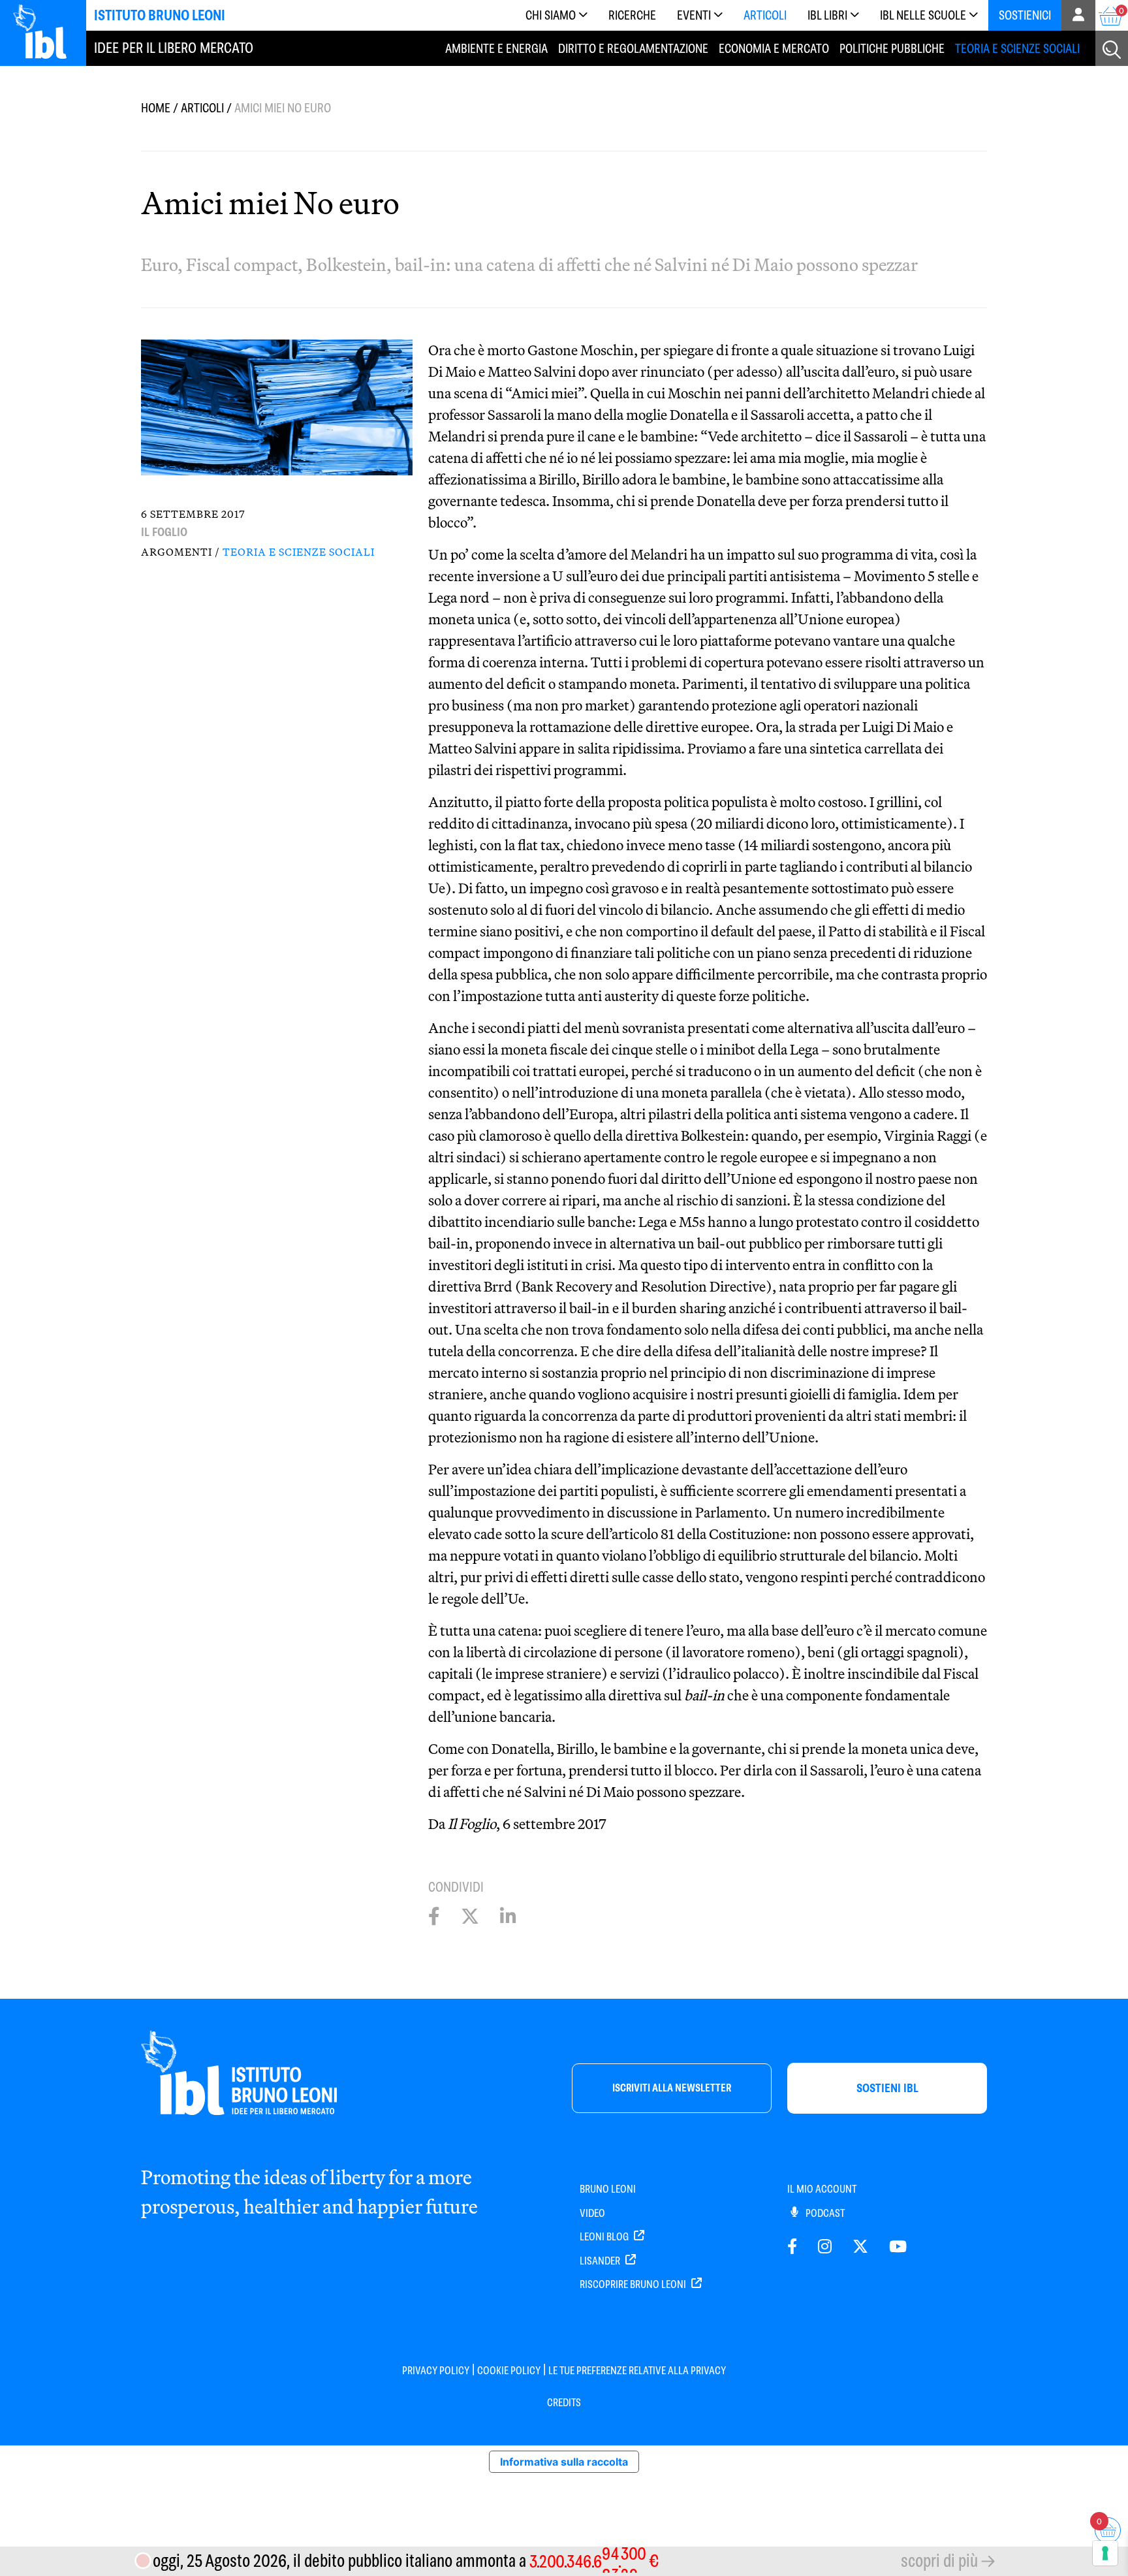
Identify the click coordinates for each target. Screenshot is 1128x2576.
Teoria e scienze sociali (1017, 49)
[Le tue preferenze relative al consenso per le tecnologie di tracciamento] (1105, 2553)
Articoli (765, 15)
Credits (564, 2403)
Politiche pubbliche (892, 49)
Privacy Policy (436, 2371)
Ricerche (632, 15)
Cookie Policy (509, 2371)
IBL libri (827, 15)
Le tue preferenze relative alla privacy (637, 2371)
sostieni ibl (887, 2088)
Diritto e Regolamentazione (633, 49)
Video (592, 2213)
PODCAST (824, 2213)
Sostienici (1025, 15)
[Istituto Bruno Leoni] (47, 31)
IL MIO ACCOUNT (822, 2189)
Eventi (694, 15)
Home (156, 108)
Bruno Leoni (608, 2189)
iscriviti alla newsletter (672, 2088)
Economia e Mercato (774, 49)
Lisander (601, 2261)
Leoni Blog (605, 2237)
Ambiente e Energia (496, 49)
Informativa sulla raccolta (564, 2462)
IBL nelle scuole (923, 15)
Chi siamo (551, 15)
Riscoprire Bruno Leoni (634, 2284)
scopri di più (939, 2561)
